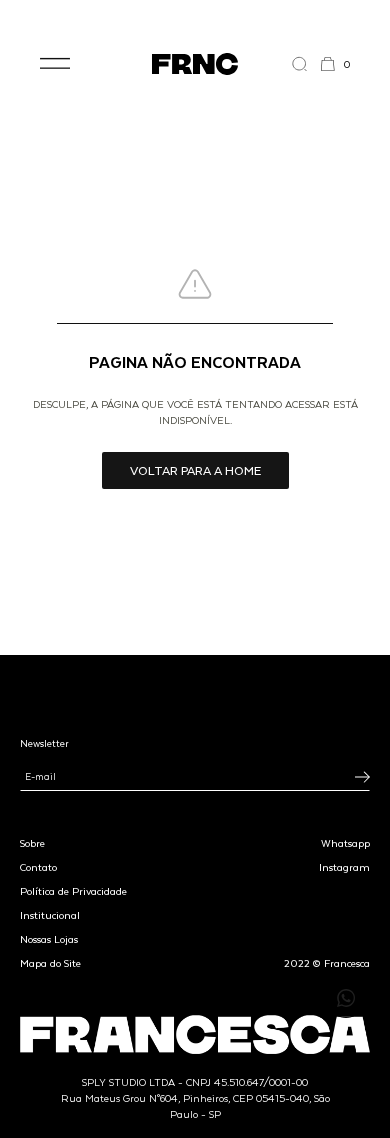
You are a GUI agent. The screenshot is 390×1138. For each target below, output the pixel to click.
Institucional (50, 915)
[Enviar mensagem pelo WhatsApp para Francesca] (346, 998)
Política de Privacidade (73, 891)
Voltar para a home (195, 470)
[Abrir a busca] (305, 64)
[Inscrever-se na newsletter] (362, 777)
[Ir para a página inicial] (195, 64)
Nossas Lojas (49, 939)
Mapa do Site (50, 963)
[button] (55, 64)
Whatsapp (345, 843)
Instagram (344, 867)
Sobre (32, 843)
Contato (38, 867)
